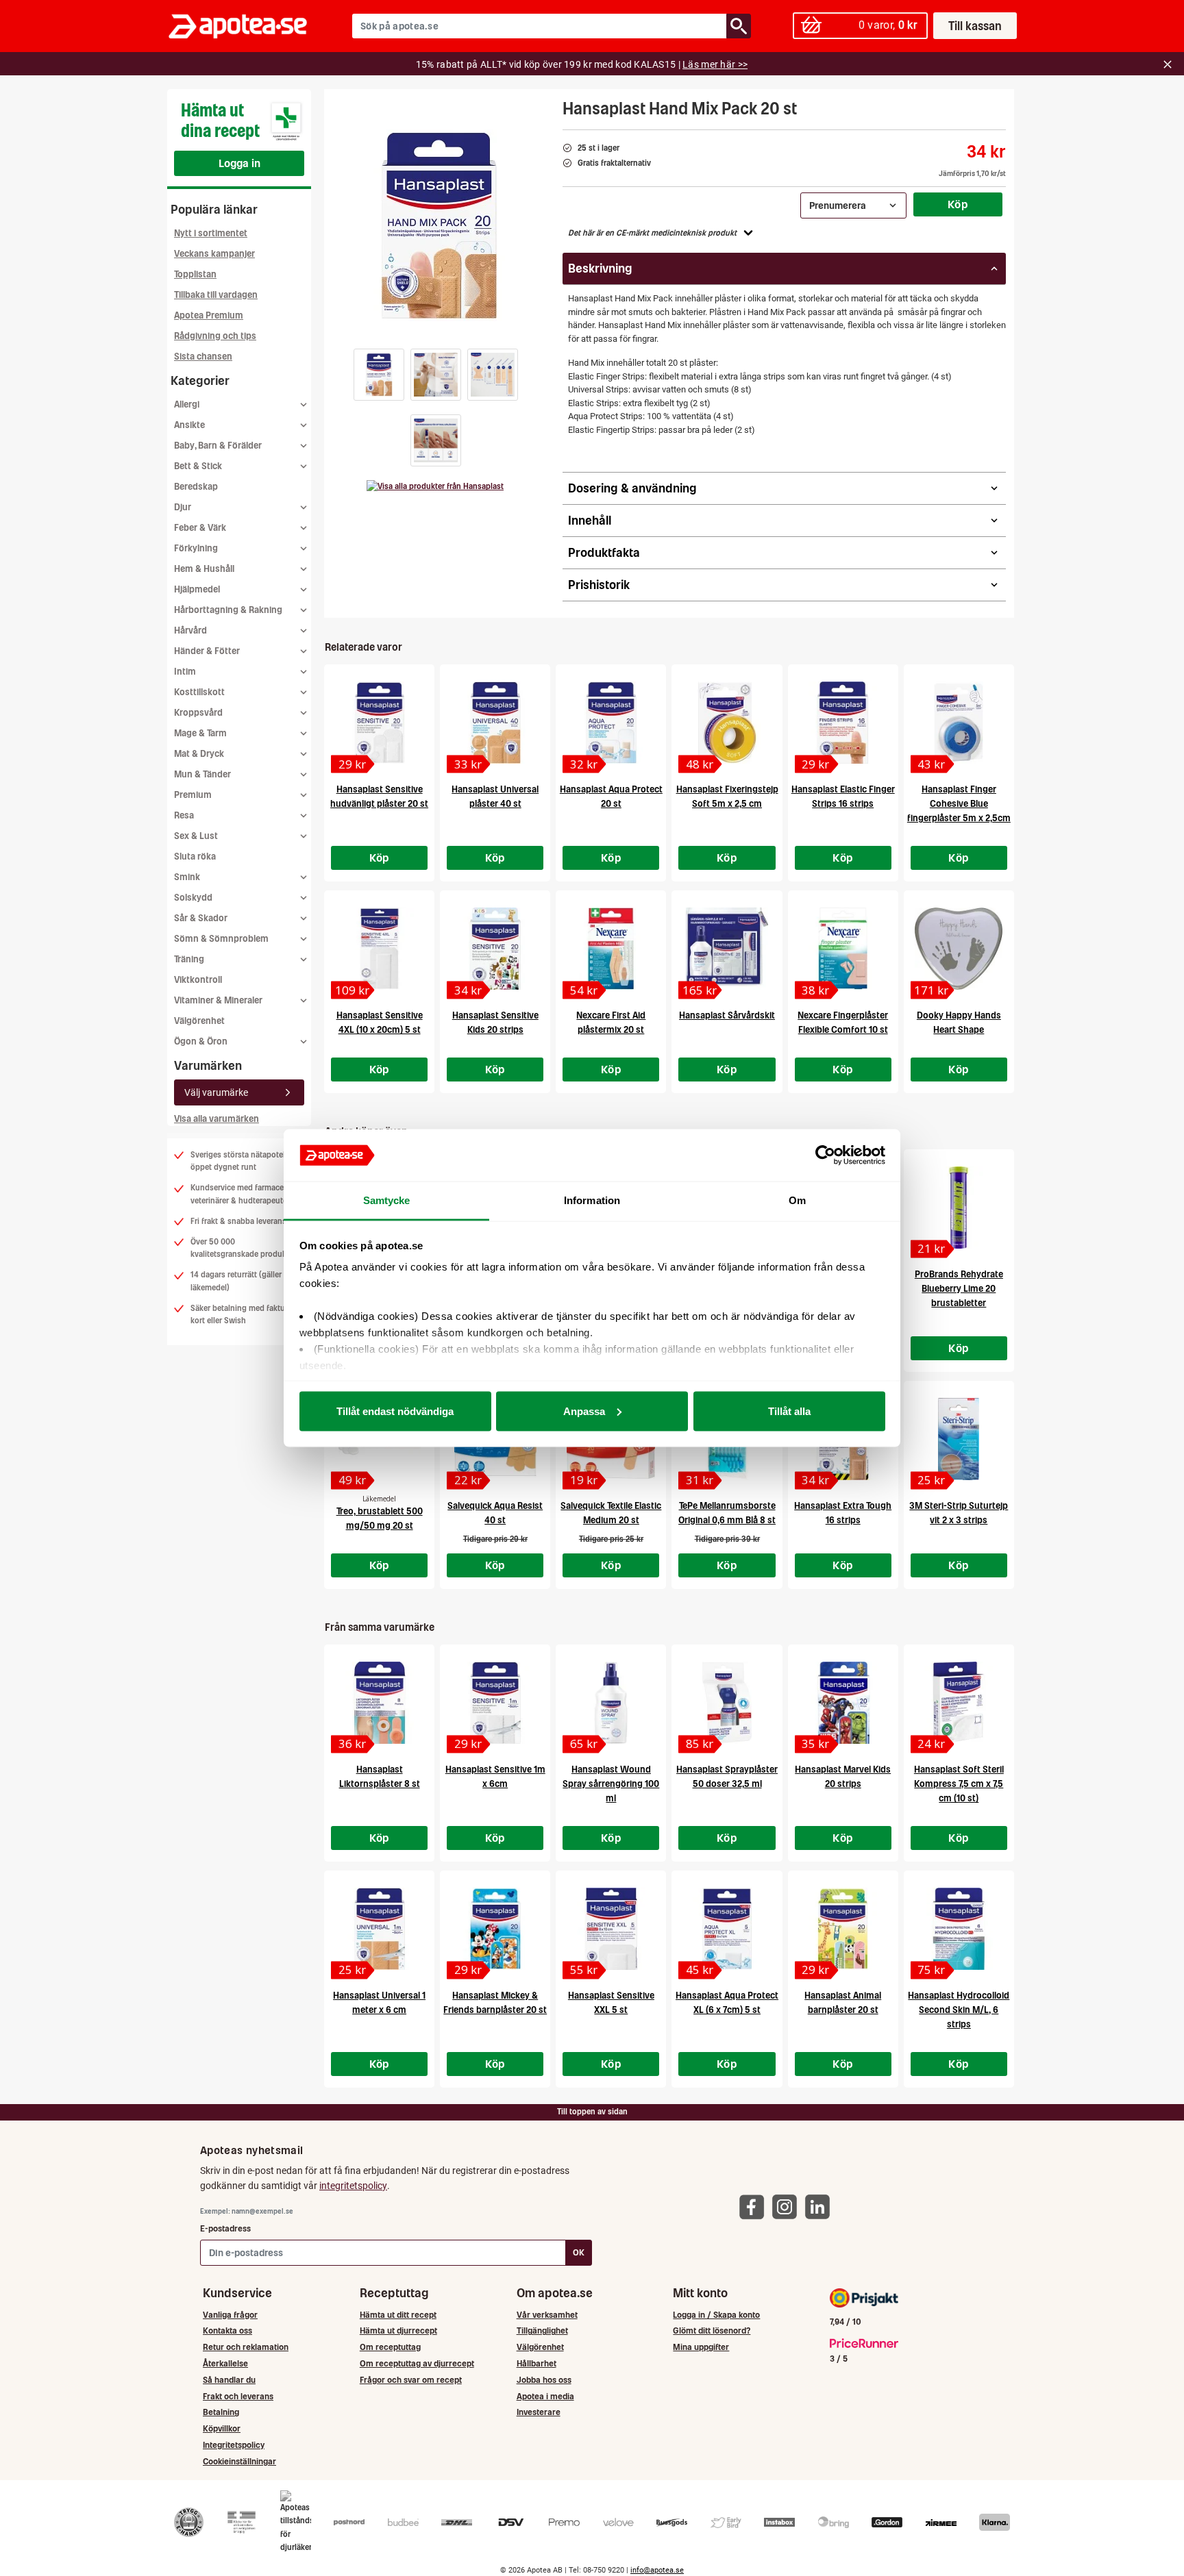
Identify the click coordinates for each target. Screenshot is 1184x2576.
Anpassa (584, 1411)
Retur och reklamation (246, 2347)
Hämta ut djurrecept (398, 2330)
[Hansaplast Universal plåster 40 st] (495, 723)
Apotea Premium (209, 315)
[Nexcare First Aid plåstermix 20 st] (611, 949)
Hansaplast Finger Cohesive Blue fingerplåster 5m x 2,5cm (959, 804)
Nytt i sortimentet (211, 233)
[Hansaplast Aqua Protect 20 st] (611, 723)
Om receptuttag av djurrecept (417, 2363)
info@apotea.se (657, 2570)
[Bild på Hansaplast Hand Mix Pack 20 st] (439, 225)
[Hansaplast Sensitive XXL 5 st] (611, 1929)
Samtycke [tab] (387, 1200)
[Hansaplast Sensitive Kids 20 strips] (495, 949)
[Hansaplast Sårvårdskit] (727, 949)
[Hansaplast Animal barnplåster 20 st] (843, 1929)
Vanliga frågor (230, 2315)
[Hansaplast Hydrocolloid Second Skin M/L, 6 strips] (959, 1929)
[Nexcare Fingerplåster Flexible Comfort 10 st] (843, 949)
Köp (958, 204)
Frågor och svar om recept (411, 2380)
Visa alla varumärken (217, 1119)
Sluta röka (195, 856)
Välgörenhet (199, 1021)
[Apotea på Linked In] (821, 2206)
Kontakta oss (227, 2330)
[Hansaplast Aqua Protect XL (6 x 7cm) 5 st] (727, 1929)
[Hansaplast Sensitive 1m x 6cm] (495, 1703)
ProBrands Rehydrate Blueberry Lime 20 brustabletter (959, 1289)
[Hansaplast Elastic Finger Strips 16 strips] (843, 723)
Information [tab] (592, 1200)
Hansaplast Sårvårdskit (727, 1015)
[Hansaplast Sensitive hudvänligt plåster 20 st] (379, 723)
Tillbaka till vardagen (216, 295)
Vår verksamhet (547, 2315)
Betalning (221, 2412)
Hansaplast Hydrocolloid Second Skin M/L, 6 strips (959, 2010)
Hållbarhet (536, 2363)
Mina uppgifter (701, 2347)
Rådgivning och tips (215, 336)
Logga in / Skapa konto (716, 2315)
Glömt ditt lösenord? (712, 2330)
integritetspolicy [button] (353, 2186)
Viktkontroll (198, 980)
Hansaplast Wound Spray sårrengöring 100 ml (611, 1784)
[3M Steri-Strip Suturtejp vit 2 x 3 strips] (959, 1439)
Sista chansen (203, 357)
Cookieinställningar (239, 2461)
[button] (379, 375)
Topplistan (195, 274)
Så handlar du (229, 2380)
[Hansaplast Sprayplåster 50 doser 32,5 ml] (727, 1703)
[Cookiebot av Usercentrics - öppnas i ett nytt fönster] (825, 1155)
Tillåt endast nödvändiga (395, 1411)
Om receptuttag (390, 2347)
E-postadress (225, 2228)
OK (579, 2252)
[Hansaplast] (435, 486)
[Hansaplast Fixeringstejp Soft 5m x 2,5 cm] (727, 723)
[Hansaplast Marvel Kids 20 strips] (843, 1703)
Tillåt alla (789, 1411)
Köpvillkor (222, 2428)
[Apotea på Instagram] (788, 2206)
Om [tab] (797, 1200)
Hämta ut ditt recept (398, 2315)
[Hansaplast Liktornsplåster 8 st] (379, 1703)
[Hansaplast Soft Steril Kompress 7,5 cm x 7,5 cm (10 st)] (959, 1703)
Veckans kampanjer (214, 254)
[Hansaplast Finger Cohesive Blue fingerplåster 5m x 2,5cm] (959, 723)
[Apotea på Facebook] (755, 2206)
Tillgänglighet (542, 2330)
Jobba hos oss (544, 2380)
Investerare (539, 2412)
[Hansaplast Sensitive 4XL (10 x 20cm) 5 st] (379, 949)
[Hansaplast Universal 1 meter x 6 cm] (379, 1929)
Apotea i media (545, 2396)
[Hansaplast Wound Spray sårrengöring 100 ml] (611, 1703)
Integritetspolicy (234, 2445)
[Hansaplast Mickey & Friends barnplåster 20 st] (495, 1929)
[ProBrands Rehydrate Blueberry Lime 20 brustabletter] (959, 1208)
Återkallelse (225, 2363)
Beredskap (196, 487)
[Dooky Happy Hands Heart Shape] (959, 949)
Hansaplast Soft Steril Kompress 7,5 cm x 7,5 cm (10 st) (959, 1784)
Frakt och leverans (238, 2396)
